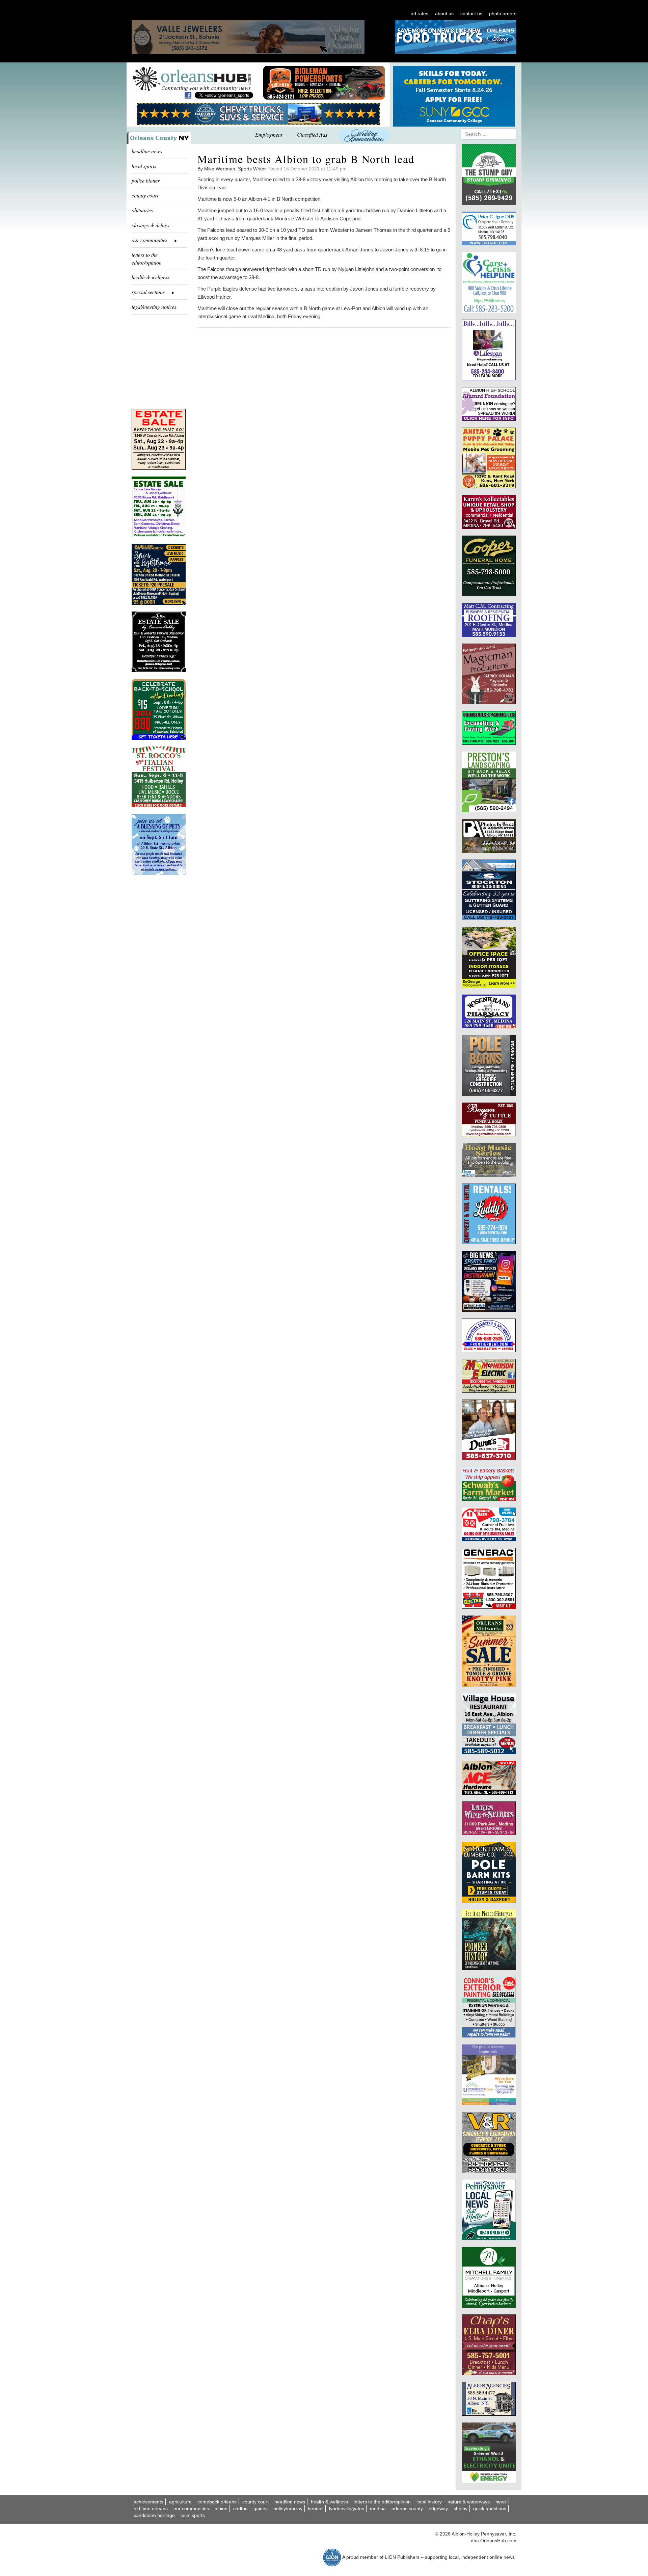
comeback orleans (217, 2502)
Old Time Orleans (151, 2509)
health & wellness (151, 277)
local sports (144, 166)
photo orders (503, 13)
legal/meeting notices (154, 307)
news (501, 2502)
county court (145, 195)
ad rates (420, 13)
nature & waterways (469, 2502)
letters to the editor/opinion (147, 259)
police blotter (146, 180)
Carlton (240, 2509)
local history (429, 2502)
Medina (378, 2509)
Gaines (261, 2509)
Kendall (316, 2509)
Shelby (461, 2509)
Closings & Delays (150, 225)
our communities (191, 2509)
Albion (221, 2509)
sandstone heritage (154, 2515)
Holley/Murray (288, 2509)
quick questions (490, 2509)
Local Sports (193, 2515)
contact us (471, 13)
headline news (147, 151)
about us (444, 13)
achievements (148, 2502)
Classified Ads (312, 134)
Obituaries (142, 210)
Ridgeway (438, 2509)
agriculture (180, 2502)
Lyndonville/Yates (347, 2509)
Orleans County (407, 2509)
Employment (269, 134)
